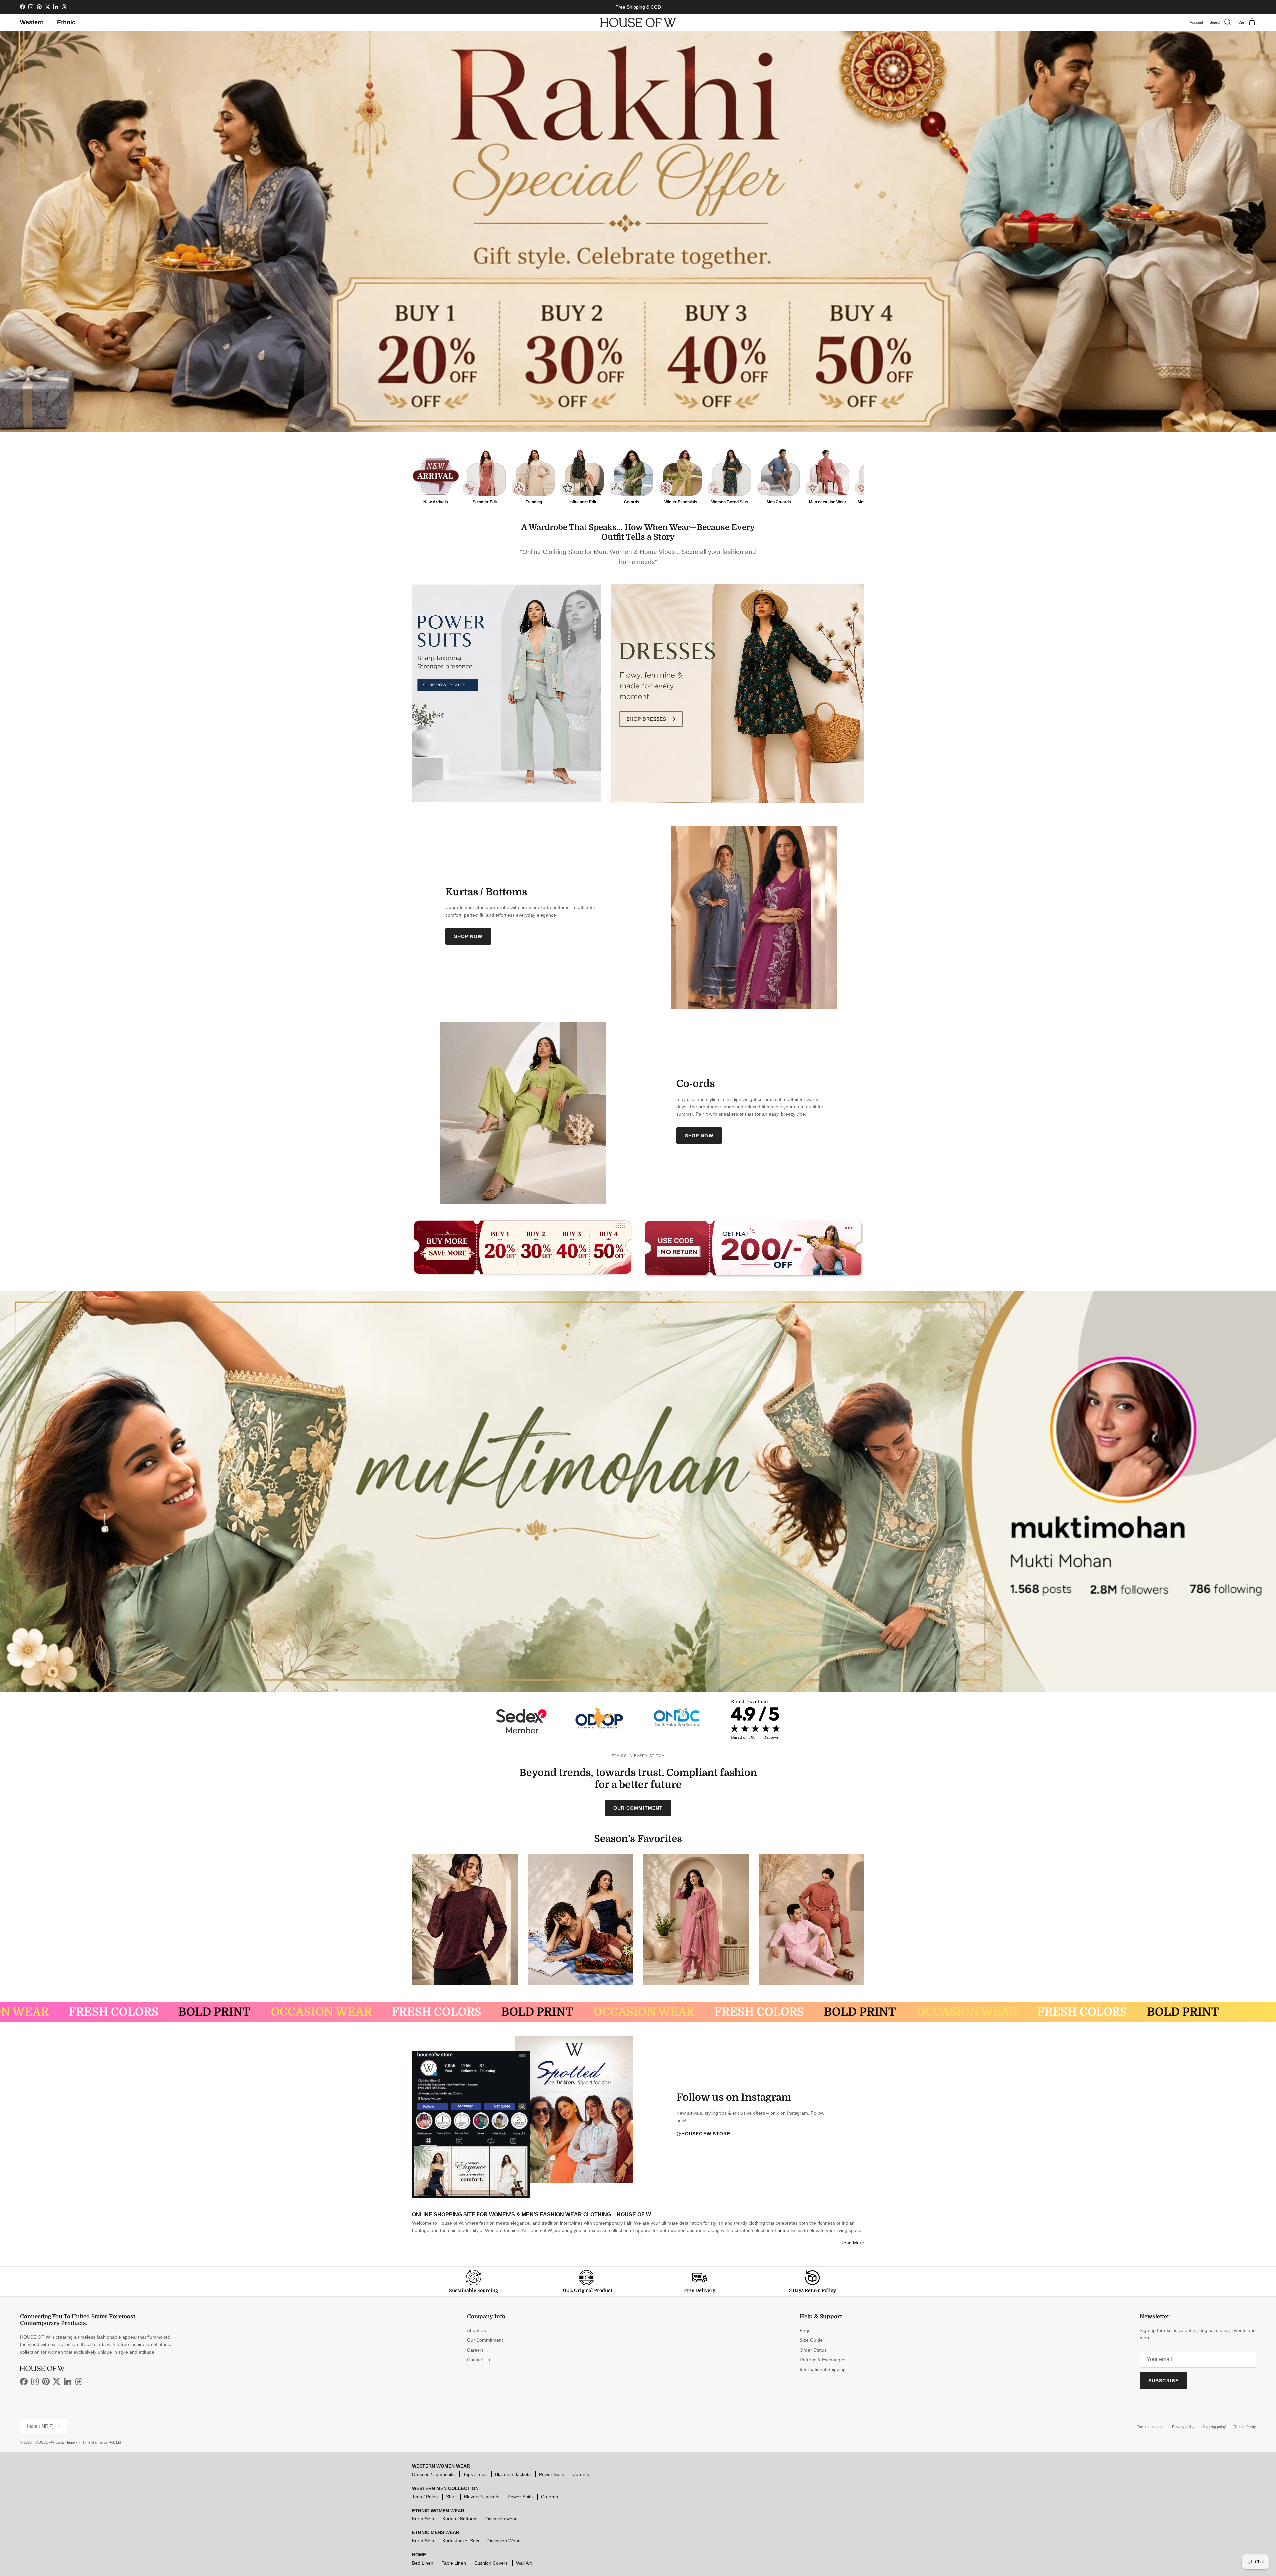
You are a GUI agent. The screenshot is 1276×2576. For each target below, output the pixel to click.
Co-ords (581, 2474)
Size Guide (811, 2340)
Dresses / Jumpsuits (433, 2474)
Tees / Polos (425, 2497)
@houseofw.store (703, 2134)
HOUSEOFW (43, 2442)
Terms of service (1151, 2427)
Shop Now (468, 936)
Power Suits (551, 2474)
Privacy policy (1183, 2427)
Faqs (805, 2330)
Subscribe (1164, 2381)
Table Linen (454, 2563)
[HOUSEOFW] (638, 22)
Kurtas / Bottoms (460, 2519)
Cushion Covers (491, 2563)
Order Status (813, 2350)
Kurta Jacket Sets (461, 2541)
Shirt (451, 2497)
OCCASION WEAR (127, 2012)
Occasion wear (501, 2519)
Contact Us (478, 2360)
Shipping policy (1214, 2427)
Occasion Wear (504, 2541)
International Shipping (823, 2369)
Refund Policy (1245, 2427)
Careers (475, 2350)
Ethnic (66, 22)
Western (32, 22)
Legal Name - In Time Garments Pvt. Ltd (88, 2442)
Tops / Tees (475, 2474)
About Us (477, 2330)
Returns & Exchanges (823, 2360)
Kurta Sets (423, 2519)
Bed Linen (423, 2563)
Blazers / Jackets (513, 2474)
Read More (852, 2243)
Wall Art (524, 2563)
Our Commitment (638, 1808)
